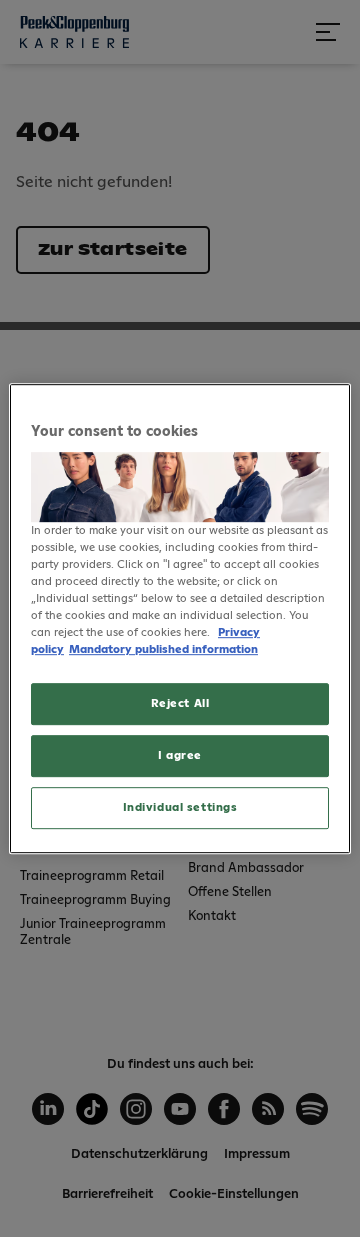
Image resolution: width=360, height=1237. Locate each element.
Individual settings (180, 807)
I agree (180, 755)
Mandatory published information (163, 650)
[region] (180, 619)
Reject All (180, 704)
